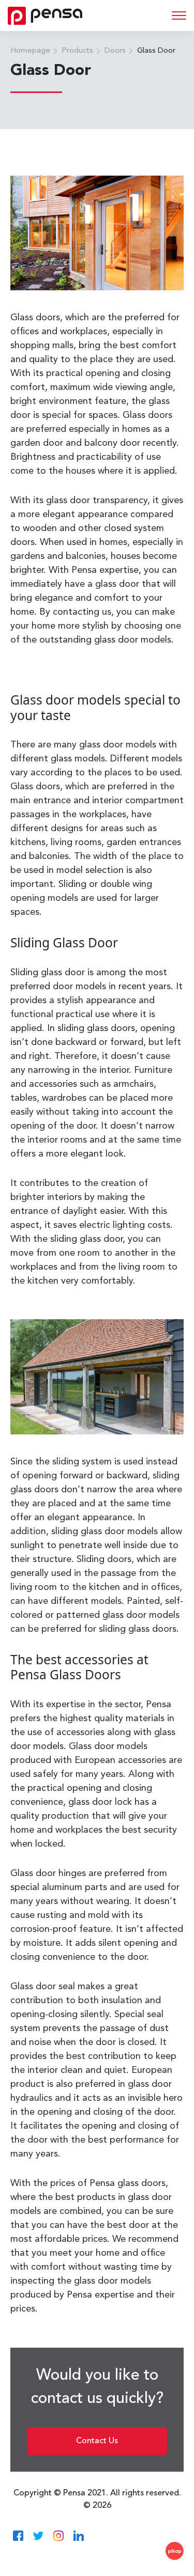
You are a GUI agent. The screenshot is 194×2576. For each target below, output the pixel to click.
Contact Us (97, 2441)
